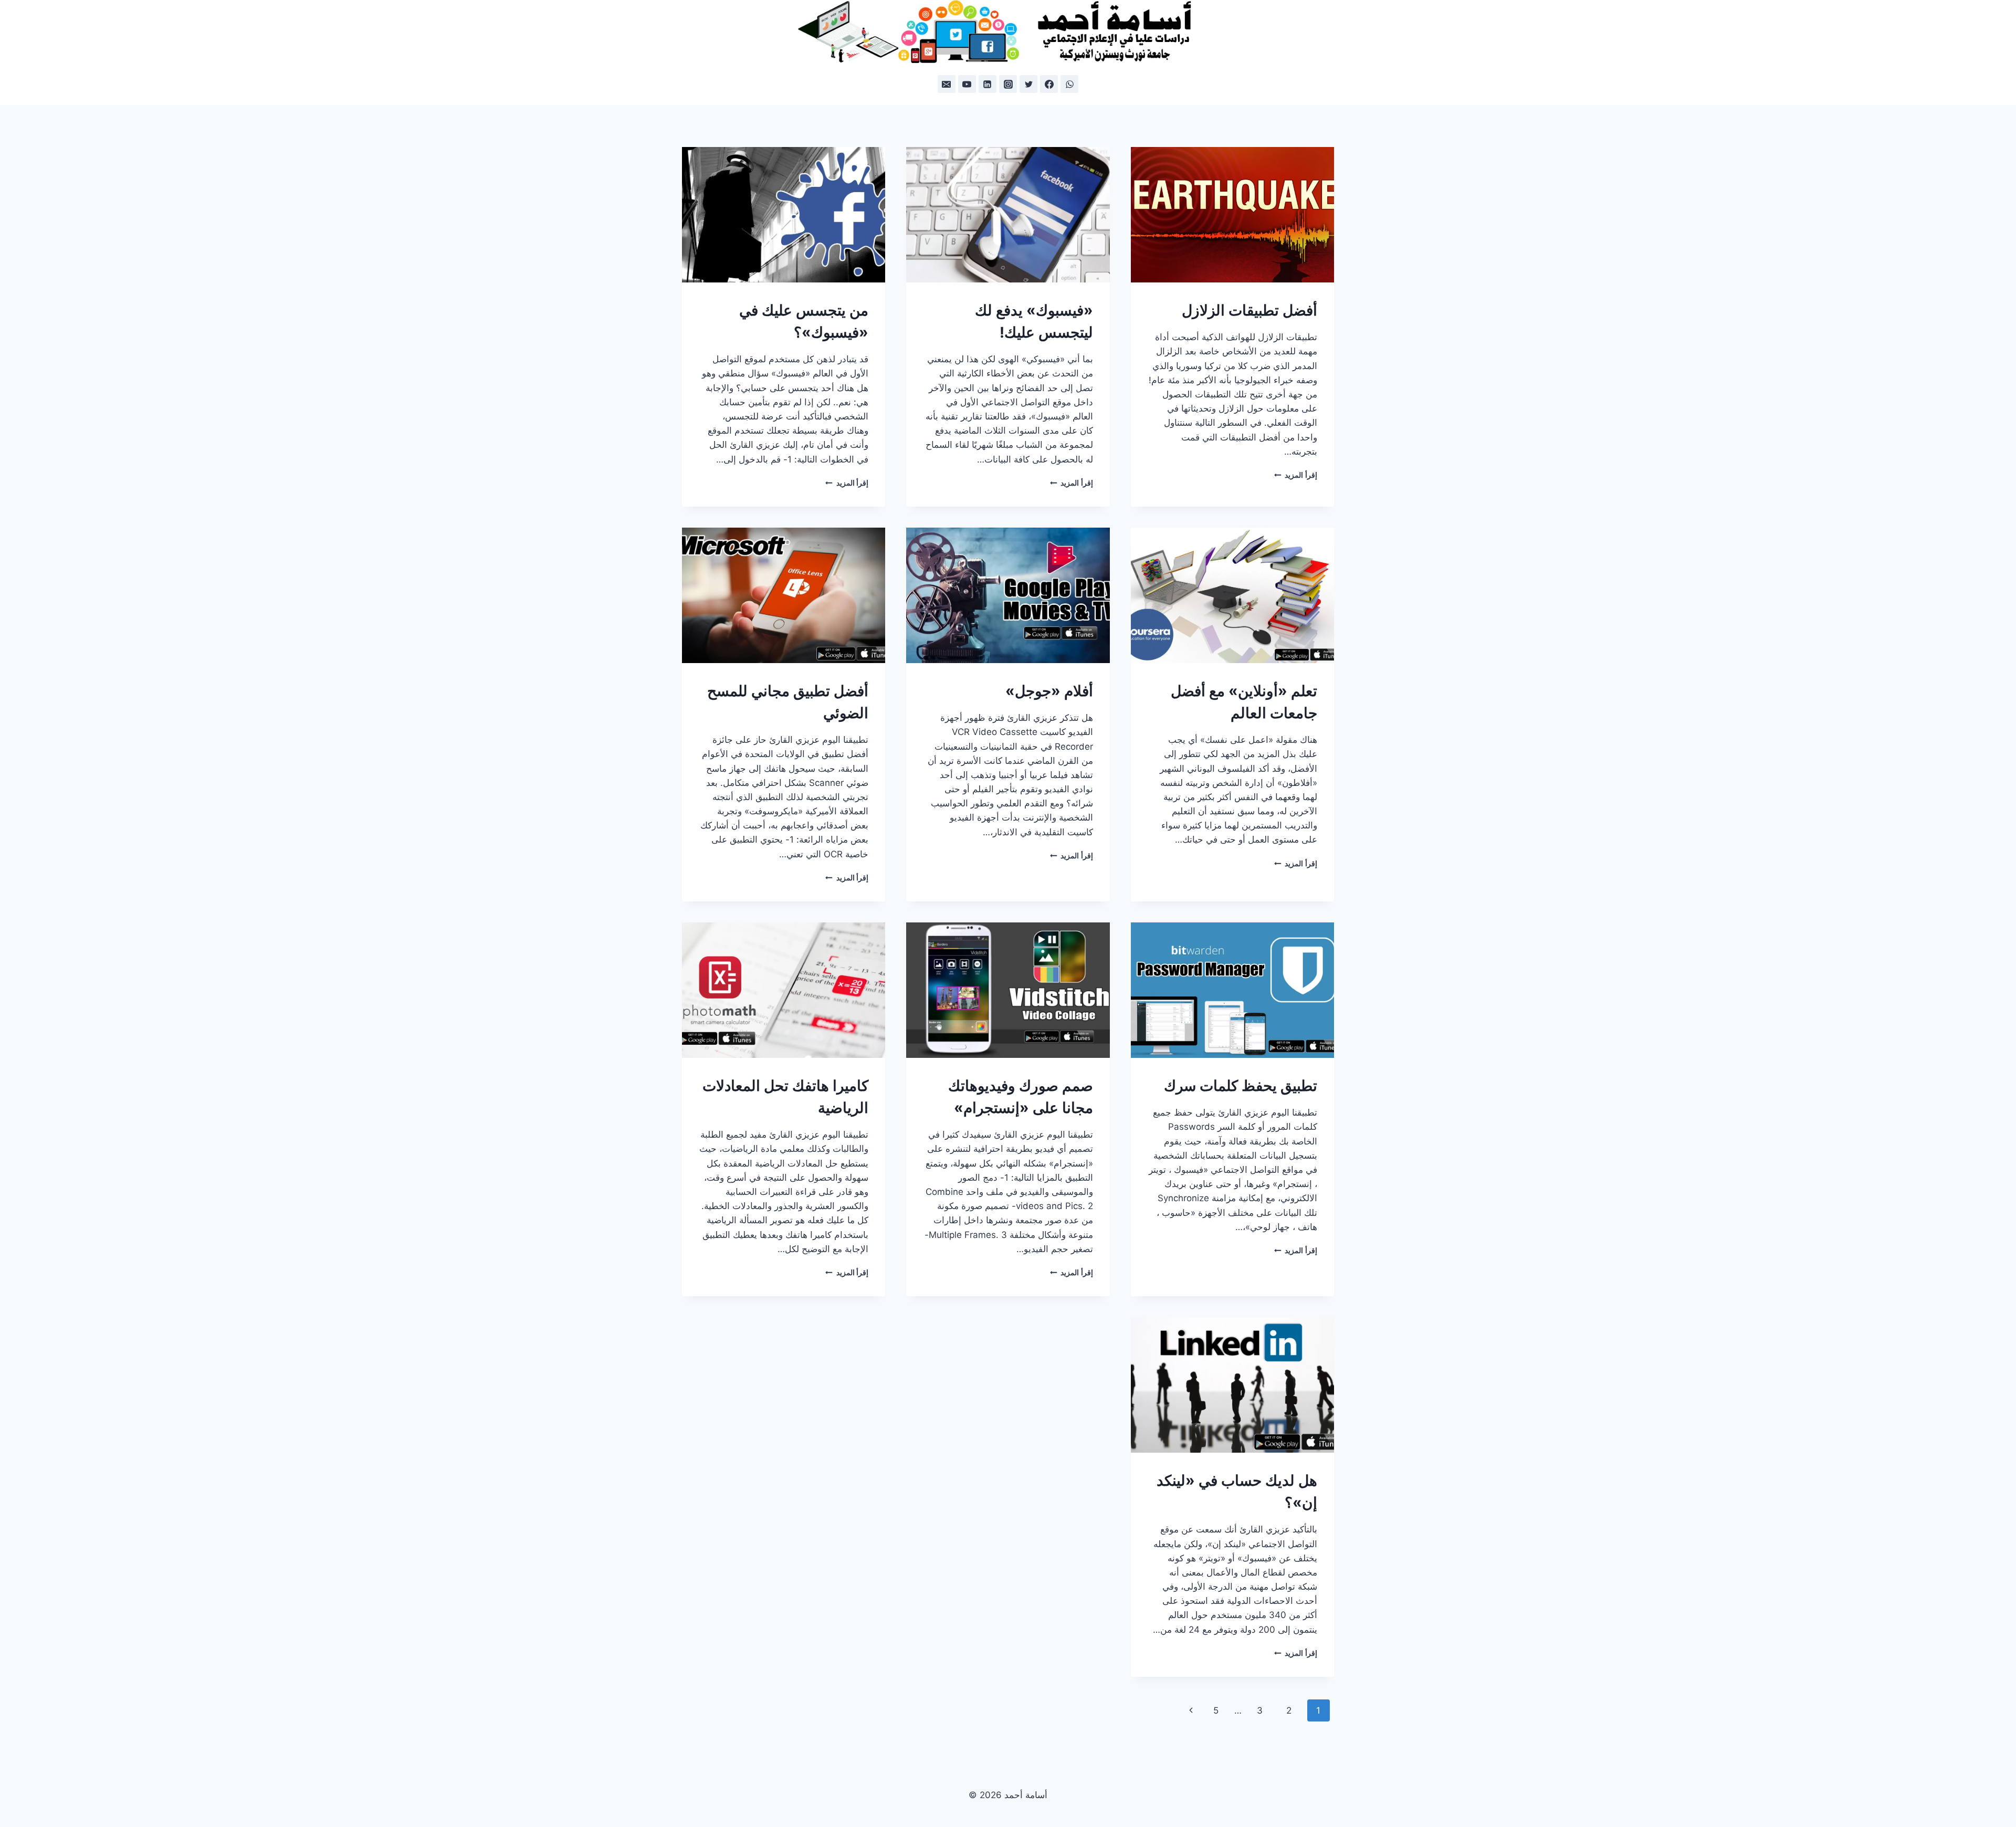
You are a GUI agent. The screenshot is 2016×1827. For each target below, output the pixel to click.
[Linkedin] (988, 84)
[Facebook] (1049, 84)
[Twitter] (1028, 84)
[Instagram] (1008, 84)
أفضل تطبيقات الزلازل (1249, 310)
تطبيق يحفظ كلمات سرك (1241, 1086)
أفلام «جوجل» (1049, 691)
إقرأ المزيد (1296, 475)
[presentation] (1232, 215)
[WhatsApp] (1069, 84)
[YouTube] (967, 84)
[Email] (947, 84)
